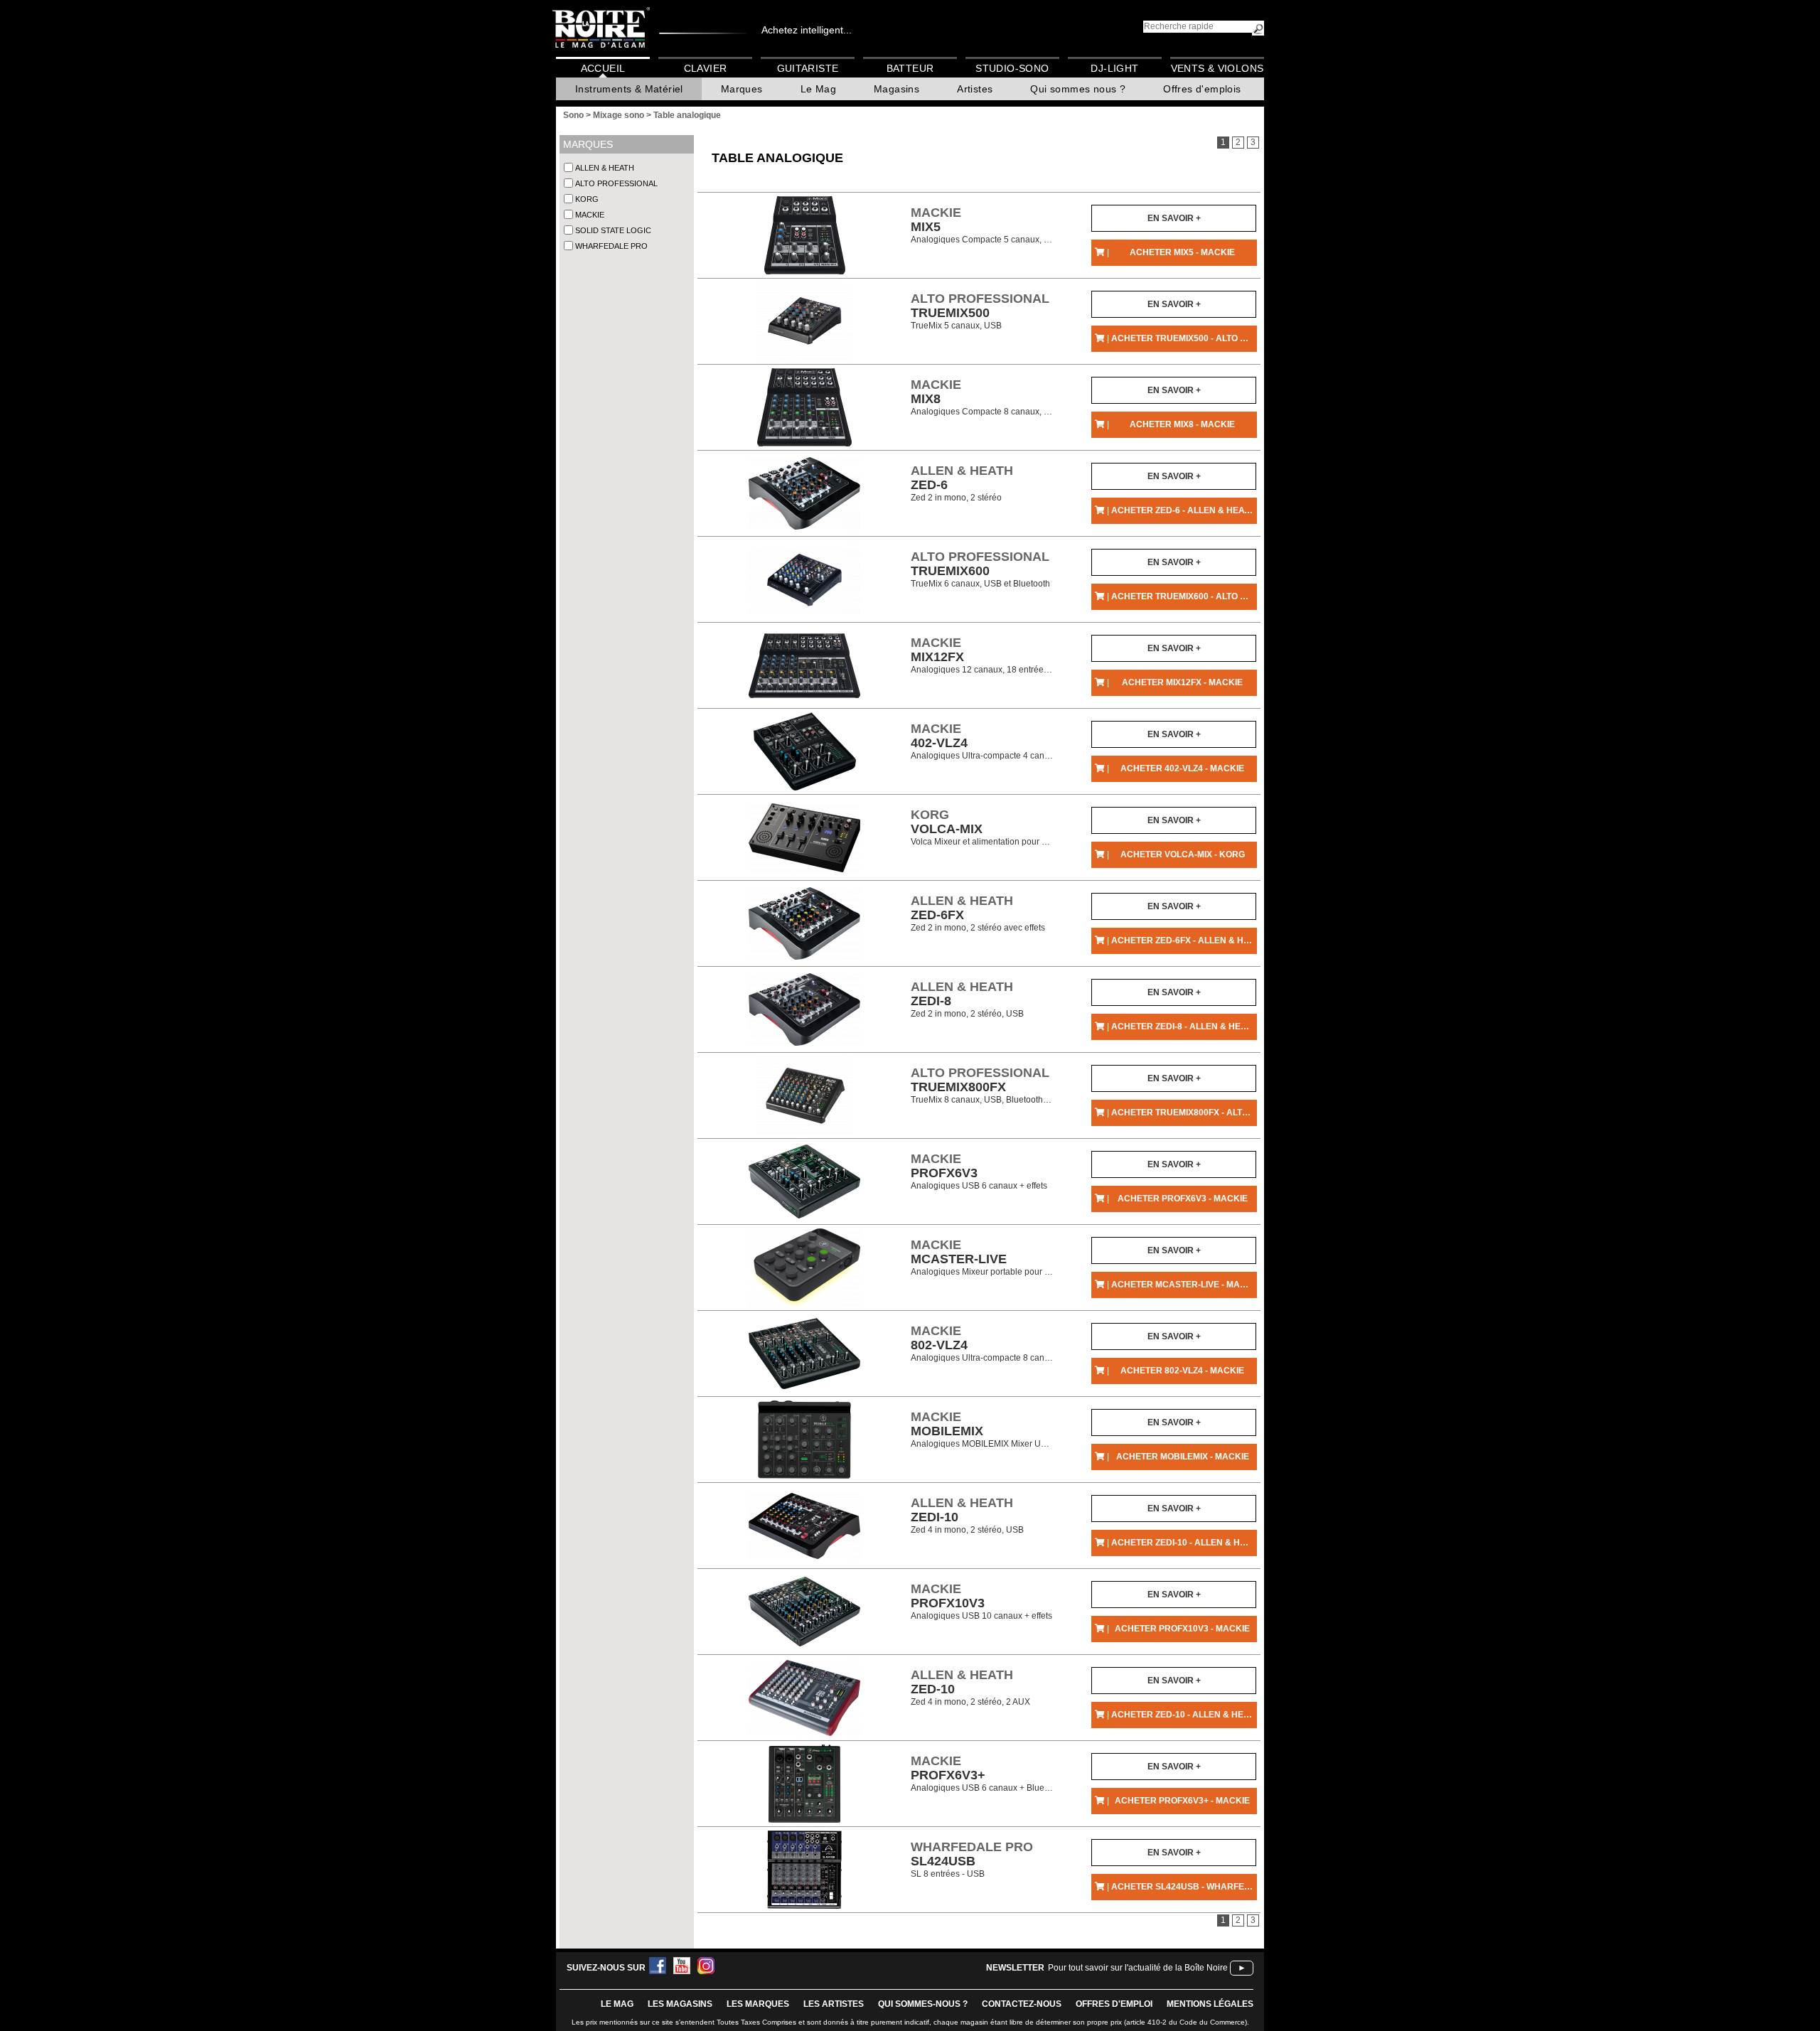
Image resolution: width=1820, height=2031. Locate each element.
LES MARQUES (758, 2004)
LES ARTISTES (834, 2004)
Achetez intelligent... (807, 30)
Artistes (975, 89)
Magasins (896, 89)
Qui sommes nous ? (1078, 89)
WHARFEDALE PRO (611, 246)
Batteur (910, 68)
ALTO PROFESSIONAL (616, 183)
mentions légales (1210, 2004)
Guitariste (808, 68)
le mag (617, 2004)
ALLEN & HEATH (605, 168)
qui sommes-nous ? (923, 2004)
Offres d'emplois (1202, 89)
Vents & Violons (1217, 68)
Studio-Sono (1012, 68)
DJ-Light (1114, 68)
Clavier (706, 68)
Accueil (603, 68)
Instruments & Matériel (629, 89)
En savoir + (1174, 218)
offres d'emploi (1114, 2004)
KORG (587, 199)
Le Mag (818, 89)
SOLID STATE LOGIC (613, 230)
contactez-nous (1022, 2004)
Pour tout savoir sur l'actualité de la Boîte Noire (1138, 1968)
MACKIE (590, 215)
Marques (742, 89)
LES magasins (680, 2004)
